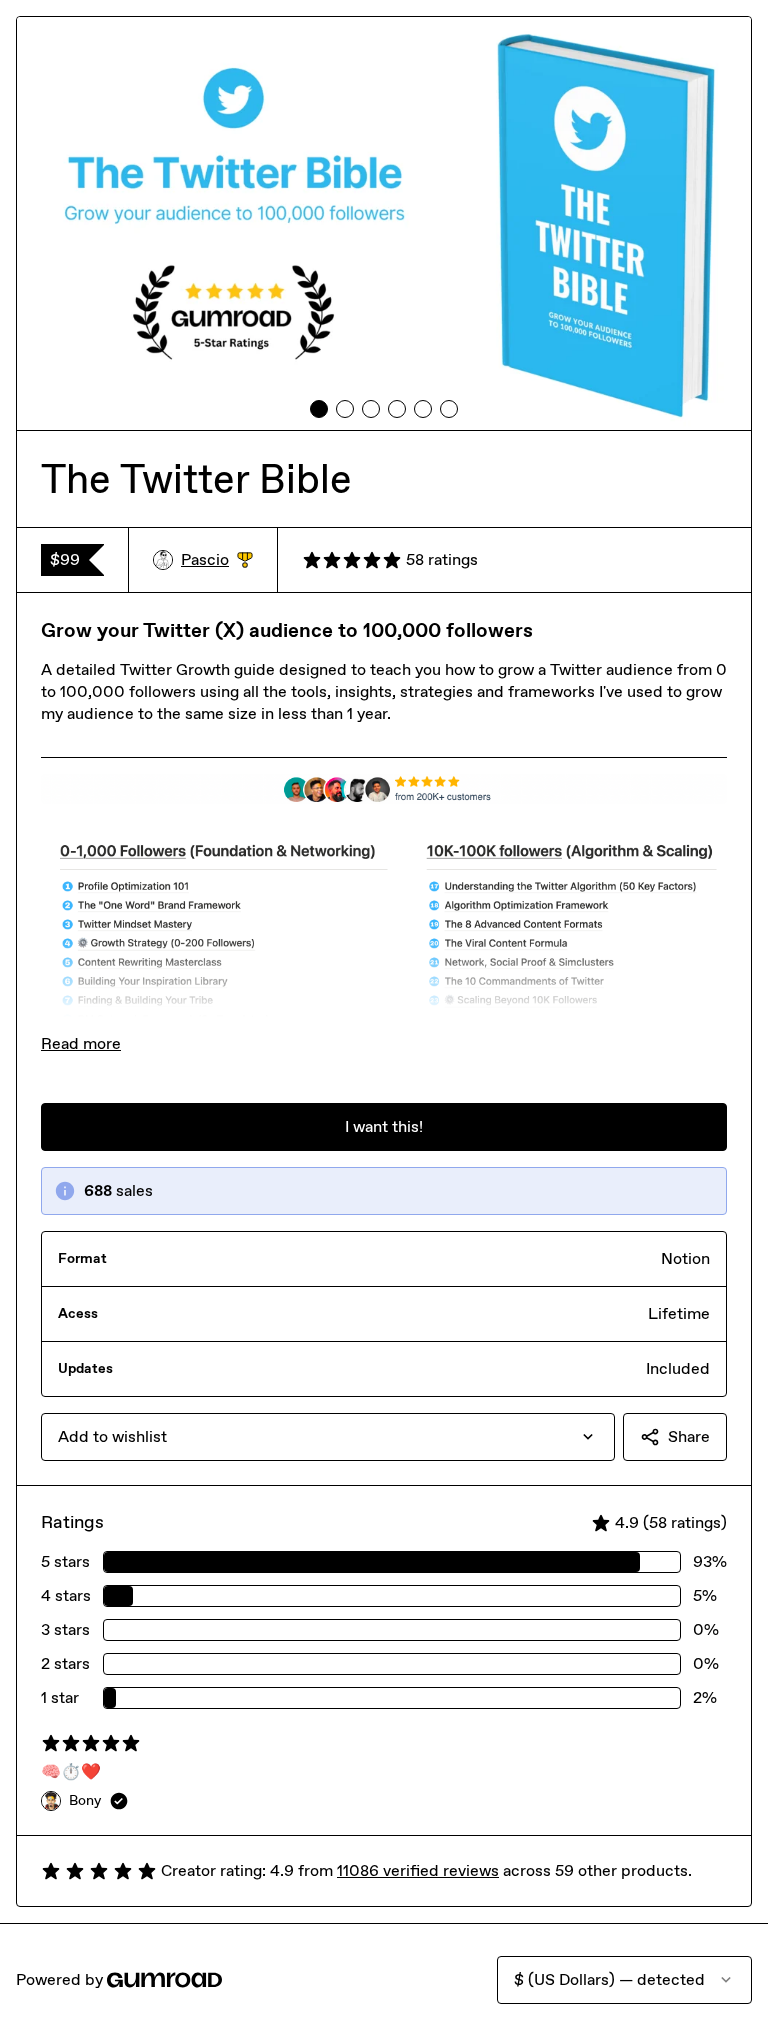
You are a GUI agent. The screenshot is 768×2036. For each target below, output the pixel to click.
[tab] (319, 409)
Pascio (217, 560)
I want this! (384, 1126)
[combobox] (328, 1437)
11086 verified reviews (418, 1870)
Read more (81, 1043)
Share (689, 1436)
